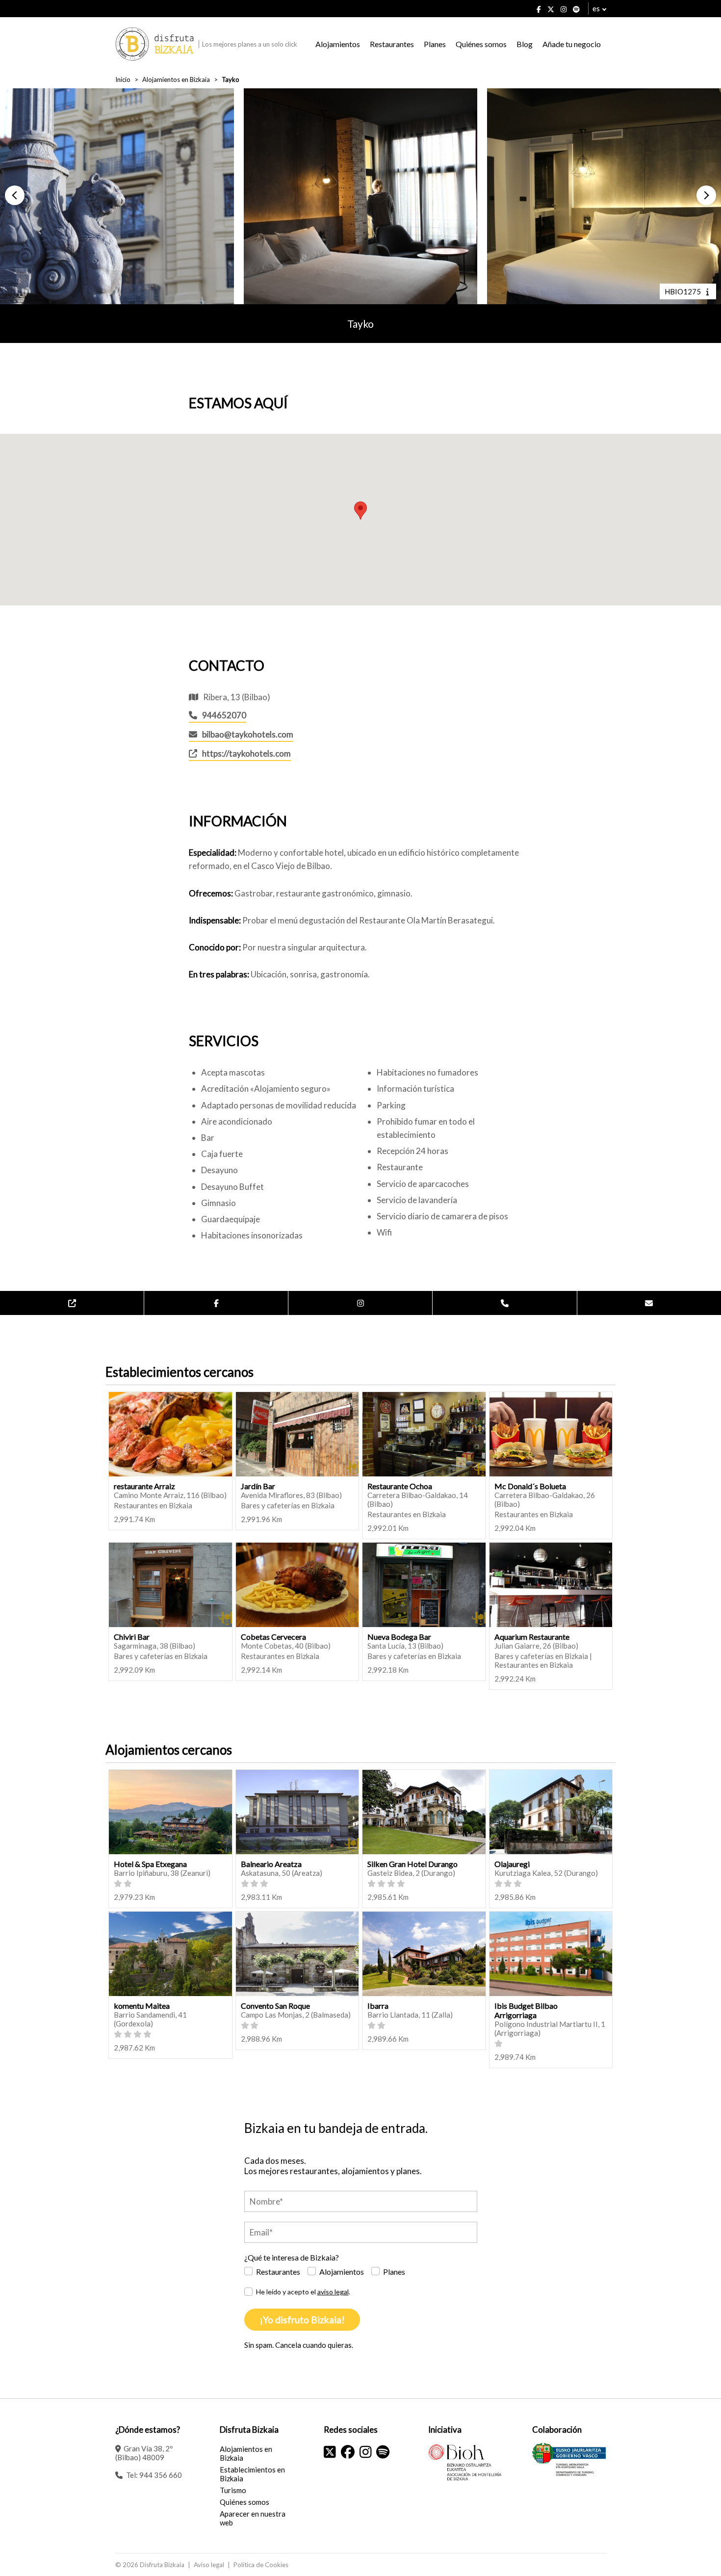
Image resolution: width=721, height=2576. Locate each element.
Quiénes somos (481, 44)
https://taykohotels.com (246, 753)
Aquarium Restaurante (532, 1637)
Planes (435, 44)
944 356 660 (161, 2475)
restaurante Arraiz (144, 1486)
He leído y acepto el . (303, 2292)
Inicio (123, 79)
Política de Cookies (261, 2565)
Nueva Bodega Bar (399, 1637)
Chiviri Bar (132, 1637)
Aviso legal (209, 2565)
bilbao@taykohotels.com (248, 734)
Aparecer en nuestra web (253, 2518)
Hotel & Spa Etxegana (150, 1864)
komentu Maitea (142, 2006)
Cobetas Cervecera (273, 1637)
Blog (525, 44)
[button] (15, 195)
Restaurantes (392, 44)
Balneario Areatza (271, 1864)
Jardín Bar (258, 1486)
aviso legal (333, 2292)
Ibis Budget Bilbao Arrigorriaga (526, 2010)
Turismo (233, 2490)
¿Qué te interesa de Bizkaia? (292, 2257)
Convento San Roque (275, 2006)
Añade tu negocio (572, 44)
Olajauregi (512, 1864)
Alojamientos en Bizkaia (176, 79)
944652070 (224, 715)
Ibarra (378, 2006)
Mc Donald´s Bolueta (530, 1486)
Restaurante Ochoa (400, 1486)
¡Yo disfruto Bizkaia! (302, 2320)
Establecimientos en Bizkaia (252, 2474)
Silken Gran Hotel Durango (412, 1864)
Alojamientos (338, 44)
